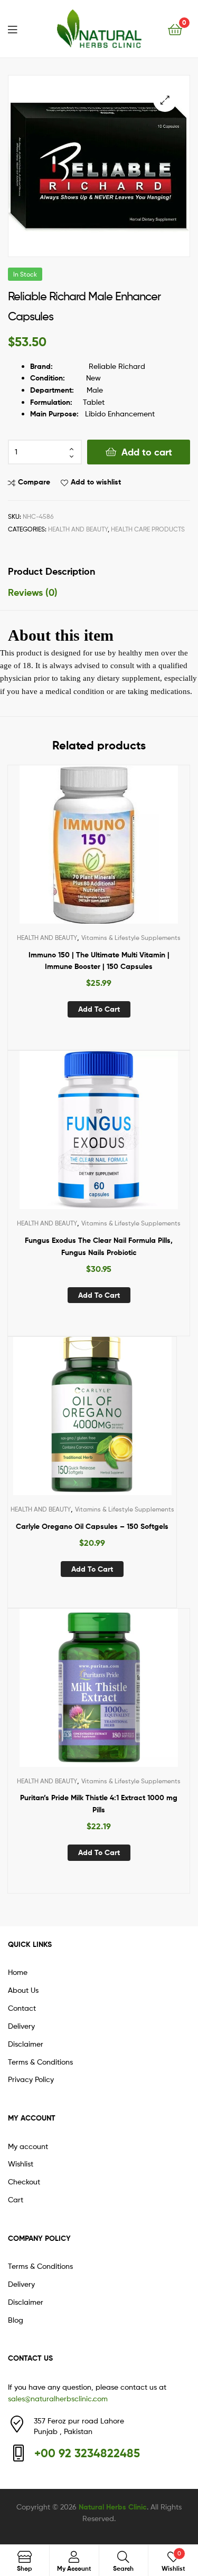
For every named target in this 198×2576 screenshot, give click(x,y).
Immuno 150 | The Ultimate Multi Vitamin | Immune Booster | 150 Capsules (99, 961)
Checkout (24, 2181)
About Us (23, 1990)
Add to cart (147, 452)
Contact (22, 2008)
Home (18, 1972)
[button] (165, 100)
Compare (34, 482)
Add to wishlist (96, 482)
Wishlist (21, 2164)
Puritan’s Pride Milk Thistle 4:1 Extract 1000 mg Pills (99, 1804)
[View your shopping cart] (175, 29)
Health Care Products (148, 529)
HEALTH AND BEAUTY (78, 529)
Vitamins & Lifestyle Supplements (131, 938)
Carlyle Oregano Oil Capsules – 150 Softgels (92, 1526)
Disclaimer (26, 2044)
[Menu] (19, 28)
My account (28, 2146)
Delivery (21, 2026)
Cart (16, 2199)
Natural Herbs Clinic (113, 2507)
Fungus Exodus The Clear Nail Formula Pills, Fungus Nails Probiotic (99, 1246)
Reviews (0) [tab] (33, 592)
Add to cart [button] (99, 1009)
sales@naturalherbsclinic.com (58, 2398)
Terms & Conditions (40, 2062)
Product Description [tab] (51, 571)
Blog (16, 2320)
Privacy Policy (31, 2079)
